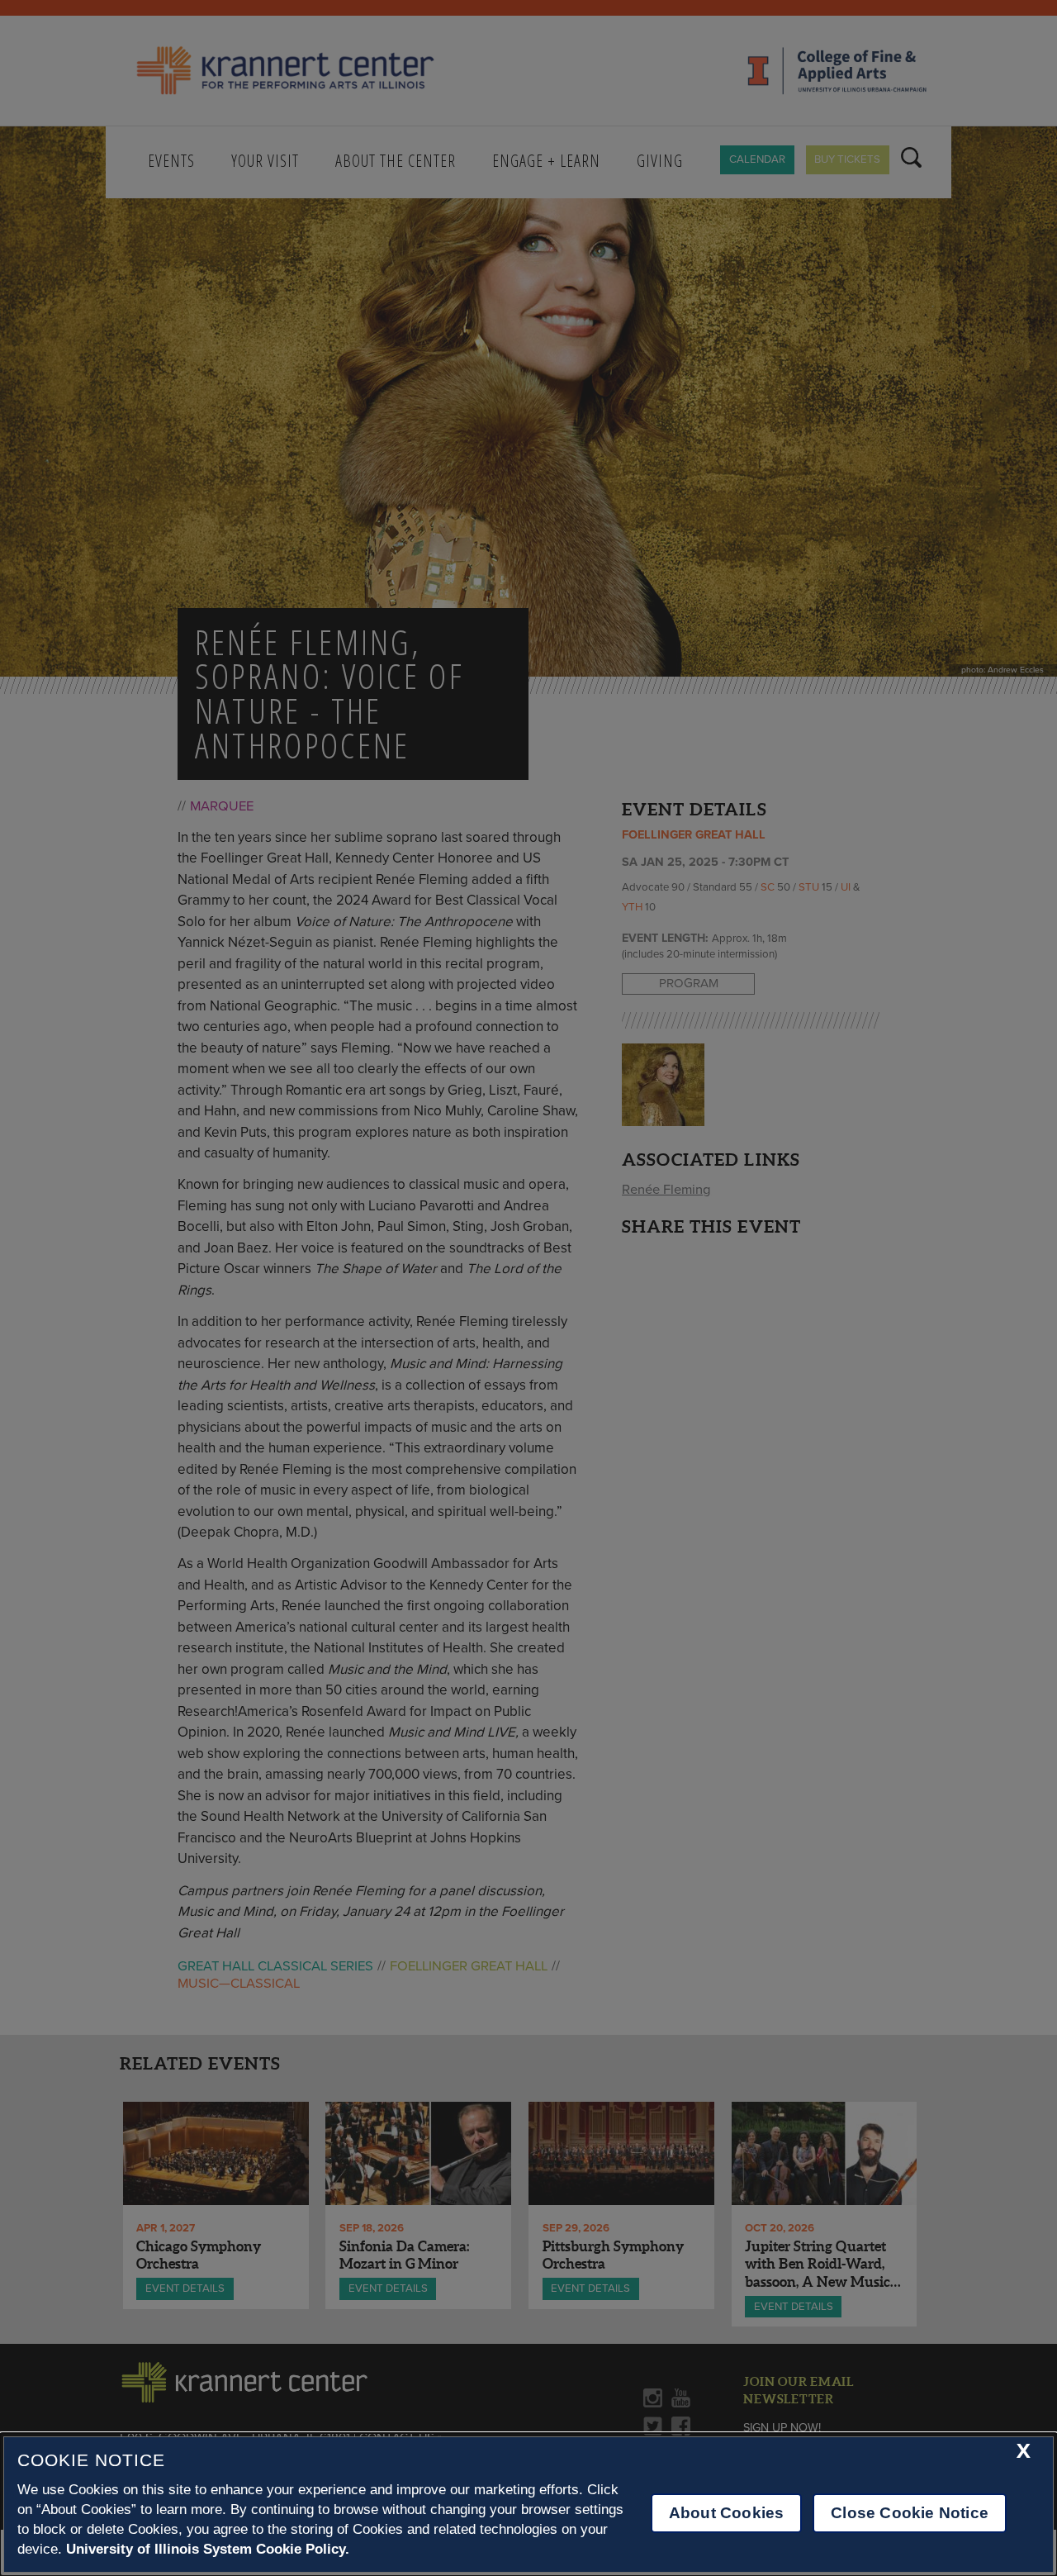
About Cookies (726, 2513)
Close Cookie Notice (910, 2513)
